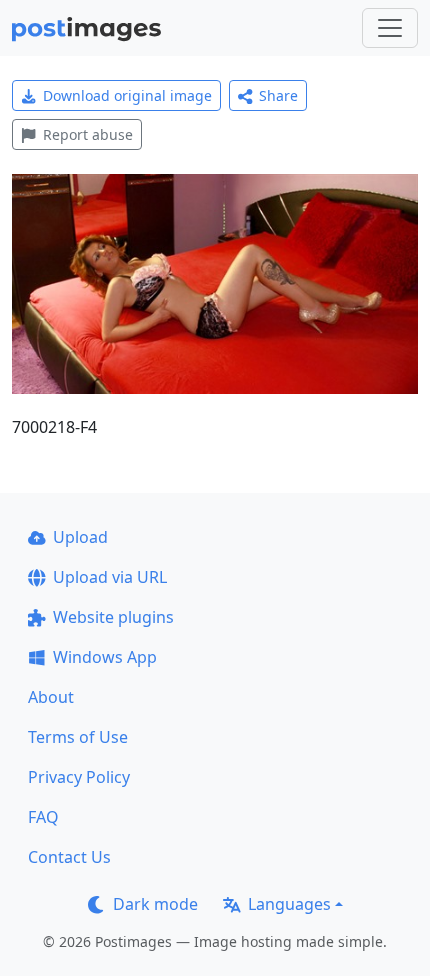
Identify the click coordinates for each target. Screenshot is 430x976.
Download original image (127, 95)
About (51, 697)
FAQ (43, 817)
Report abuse (88, 134)
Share (278, 95)
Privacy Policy (79, 777)
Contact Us (69, 857)
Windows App (105, 657)
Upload (80, 537)
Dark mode (155, 904)
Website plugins (113, 617)
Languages (289, 904)
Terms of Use (78, 737)
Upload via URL (110, 577)
